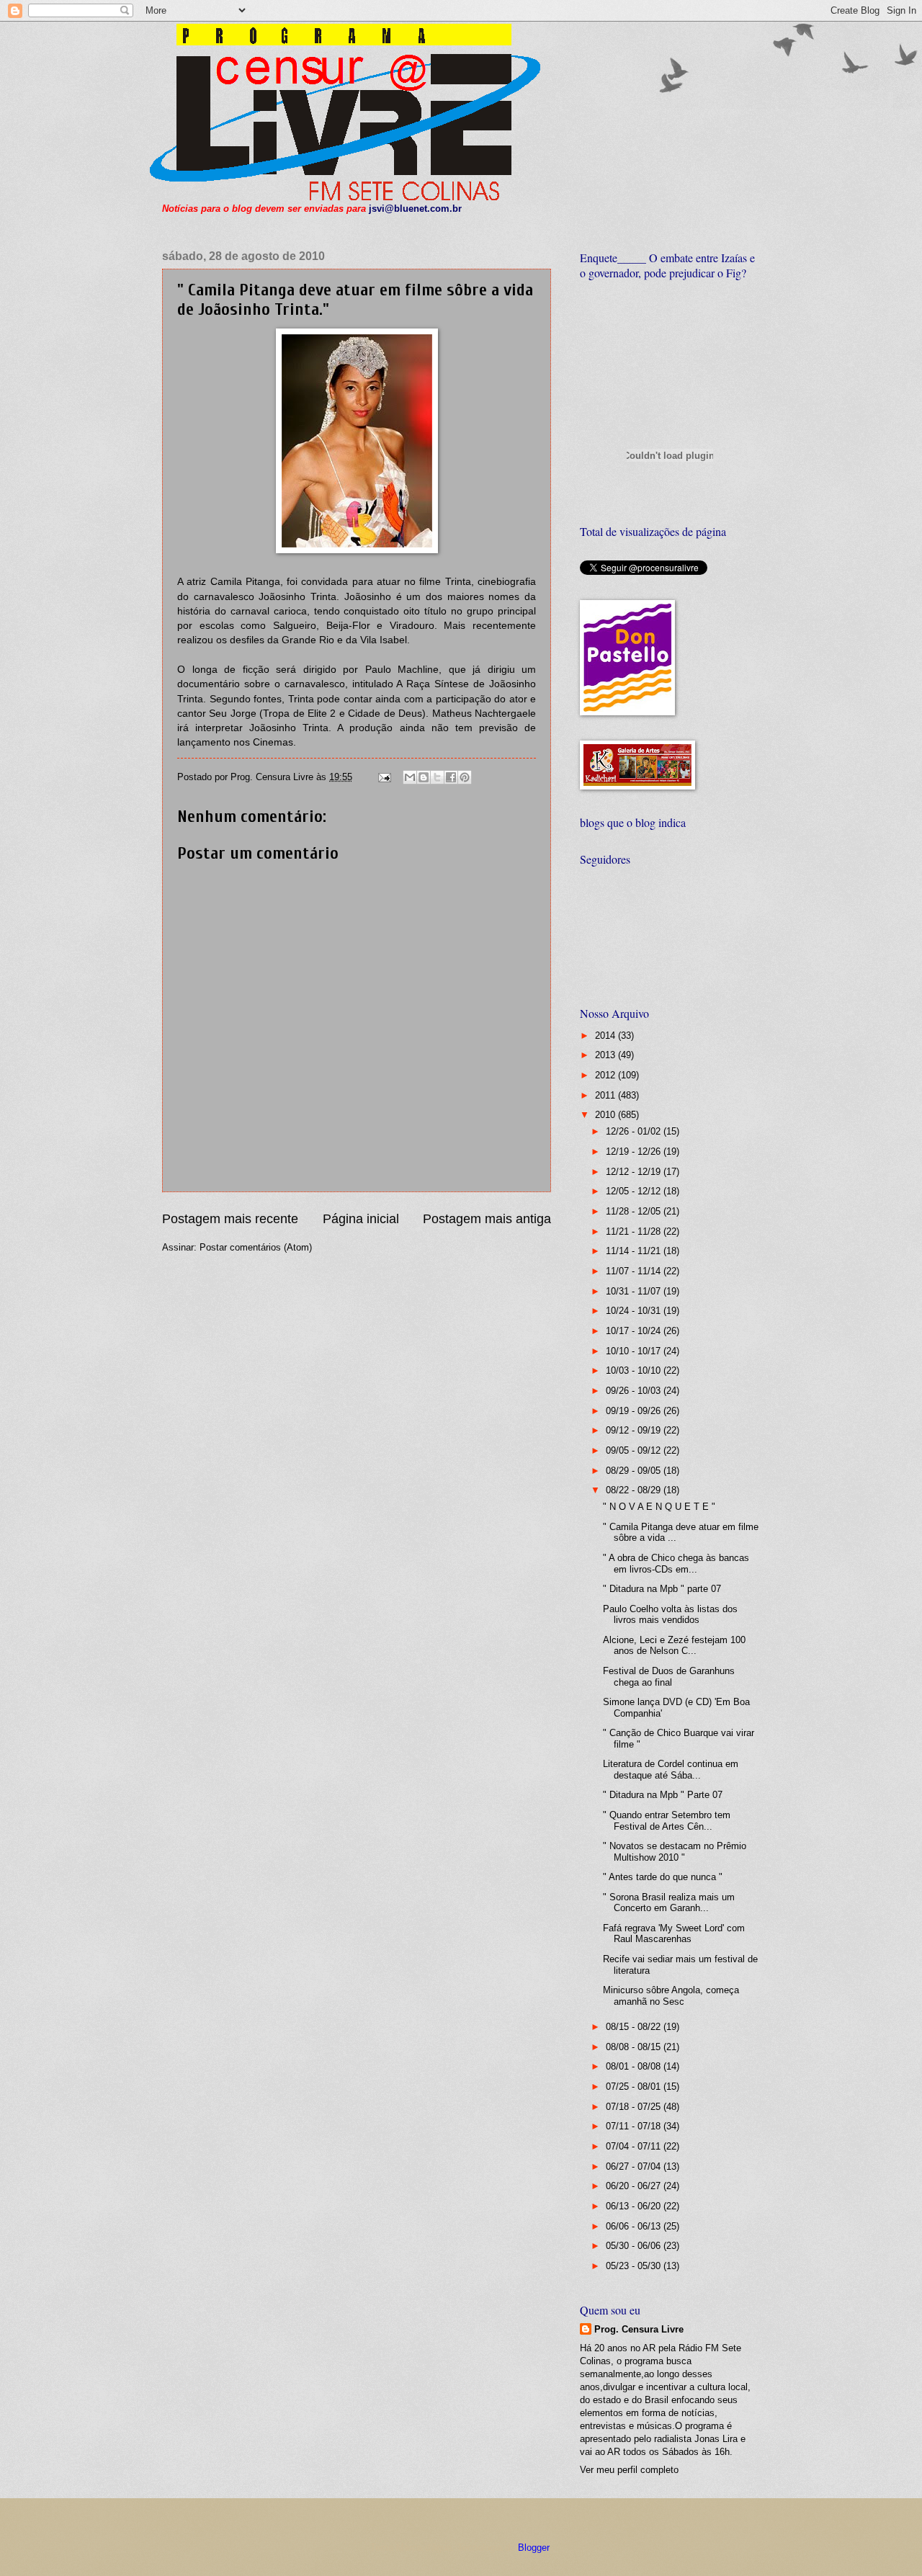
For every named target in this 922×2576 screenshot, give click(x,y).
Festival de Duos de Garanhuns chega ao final (669, 1676)
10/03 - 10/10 (635, 1370)
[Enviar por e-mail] (410, 777)
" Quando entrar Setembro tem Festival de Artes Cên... (667, 1820)
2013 (607, 1055)
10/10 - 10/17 (635, 1351)
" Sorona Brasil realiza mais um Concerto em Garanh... (669, 1902)
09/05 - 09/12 (635, 1450)
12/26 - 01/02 (635, 1131)
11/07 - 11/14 (635, 1271)
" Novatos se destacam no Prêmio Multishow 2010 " (675, 1851)
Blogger (533, 2548)
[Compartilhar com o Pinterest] (465, 777)
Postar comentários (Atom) (256, 1247)
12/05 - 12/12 (635, 1191)
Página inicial (361, 1219)
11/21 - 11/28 (635, 1231)
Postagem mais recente (230, 1219)
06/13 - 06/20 (635, 2206)
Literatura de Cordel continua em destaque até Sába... (671, 1769)
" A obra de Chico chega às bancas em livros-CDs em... (676, 1563)
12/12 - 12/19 (635, 1172)
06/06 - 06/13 (635, 2226)
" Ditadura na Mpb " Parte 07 (663, 1795)
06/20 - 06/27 (635, 2186)
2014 (607, 1036)
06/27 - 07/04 (635, 2166)
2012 (607, 1075)
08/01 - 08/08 (635, 2066)
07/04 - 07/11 (635, 2146)
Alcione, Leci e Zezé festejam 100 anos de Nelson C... (674, 1645)
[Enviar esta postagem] (384, 777)
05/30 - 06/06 (635, 2246)
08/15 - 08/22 (635, 2027)
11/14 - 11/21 (635, 1251)
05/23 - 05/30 (635, 2266)
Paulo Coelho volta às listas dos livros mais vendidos (670, 1614)
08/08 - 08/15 (635, 2047)
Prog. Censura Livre (639, 2329)
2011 (607, 1095)
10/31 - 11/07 (635, 1291)
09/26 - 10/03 (635, 1391)
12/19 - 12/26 (635, 1151)
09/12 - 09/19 (635, 1430)
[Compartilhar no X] (437, 777)
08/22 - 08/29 (635, 1490)
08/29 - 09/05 (635, 1471)
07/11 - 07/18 (635, 2126)
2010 (607, 1115)
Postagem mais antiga (487, 1219)
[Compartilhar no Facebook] (451, 777)
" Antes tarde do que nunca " (663, 1877)
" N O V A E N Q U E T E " (659, 1507)
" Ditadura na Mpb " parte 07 (662, 1589)
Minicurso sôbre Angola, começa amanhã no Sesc (671, 1995)
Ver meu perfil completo (629, 2470)
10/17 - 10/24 (635, 1331)
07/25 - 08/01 (635, 2087)
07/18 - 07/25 (635, 2107)
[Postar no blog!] (424, 777)
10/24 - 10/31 (635, 1311)
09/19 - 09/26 (635, 1411)
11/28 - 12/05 (635, 1211)
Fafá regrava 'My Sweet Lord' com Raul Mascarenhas (674, 1933)
